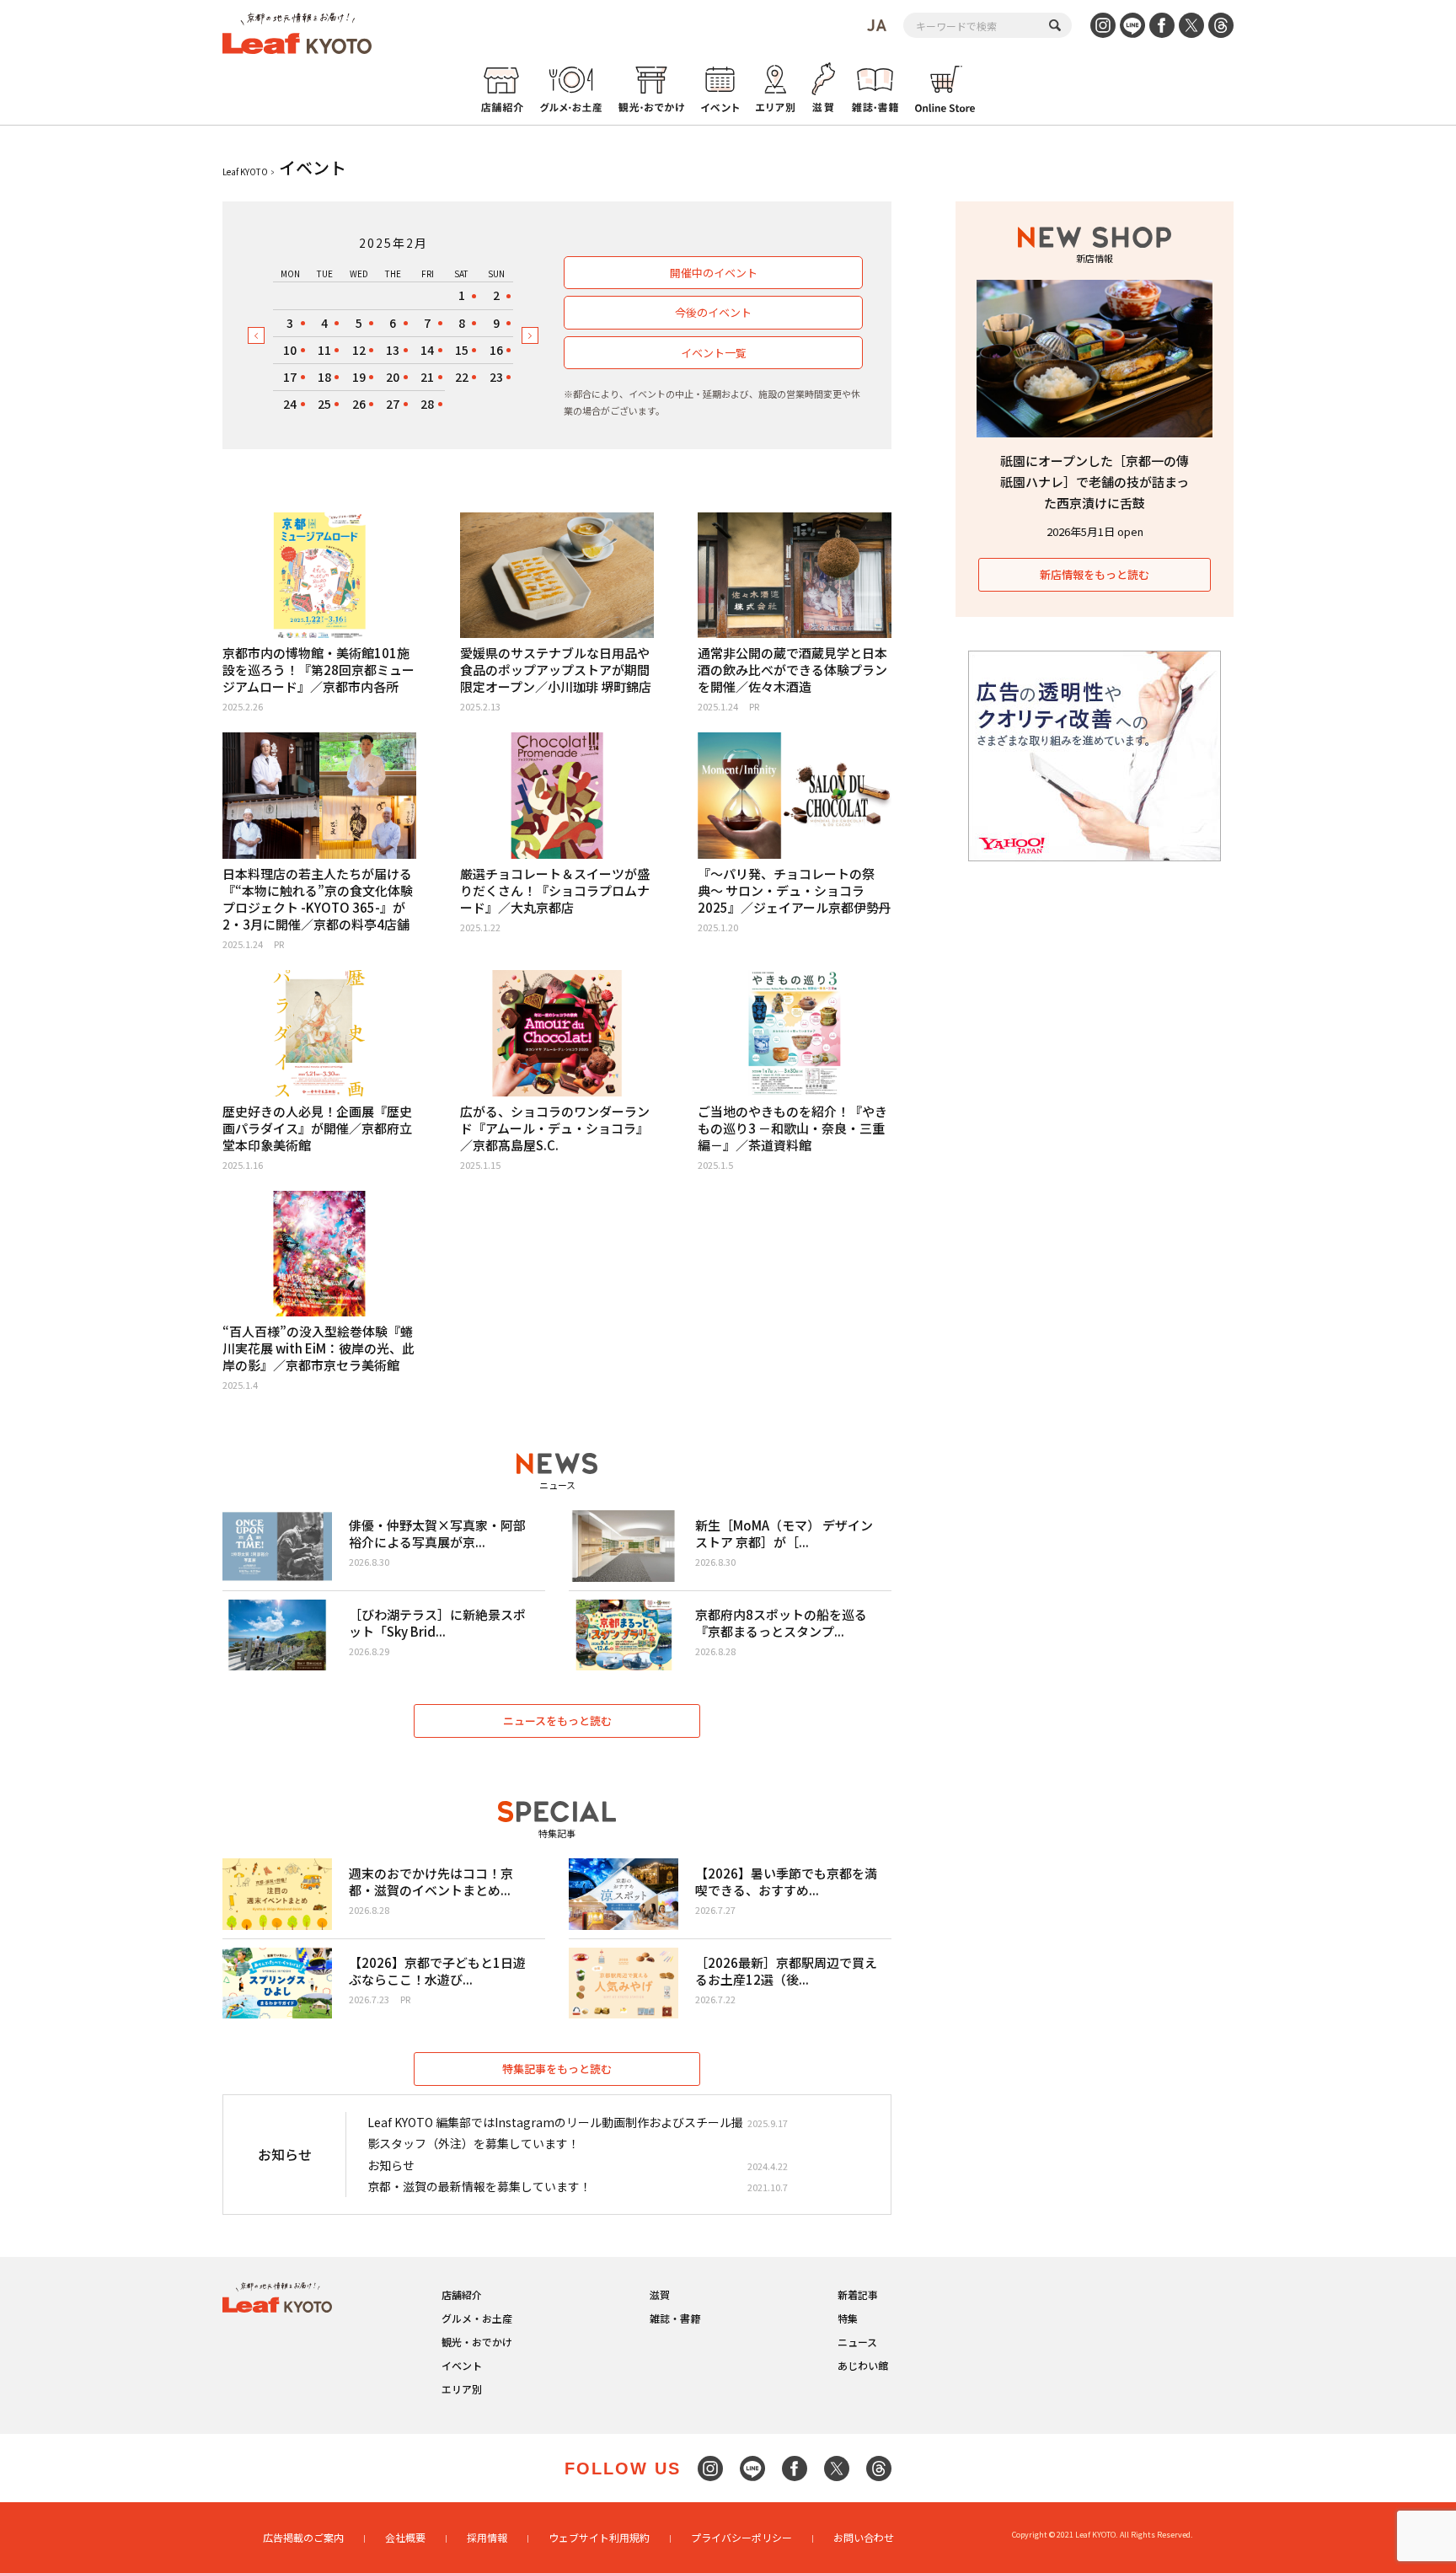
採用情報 (487, 2537)
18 (324, 377)
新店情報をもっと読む (1095, 574)
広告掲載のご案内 (303, 2537)
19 (359, 377)
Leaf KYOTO (245, 172)
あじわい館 (863, 2365)
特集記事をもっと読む (557, 2069)
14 (427, 350)
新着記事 (858, 2294)
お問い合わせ (864, 2537)
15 (462, 350)
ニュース (857, 2342)
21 (427, 377)
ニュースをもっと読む (557, 1721)
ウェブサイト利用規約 (599, 2537)
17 (290, 377)
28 (427, 404)
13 (393, 350)
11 (324, 350)
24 (290, 404)
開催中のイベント (714, 273)
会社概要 (405, 2537)
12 (359, 350)
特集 (848, 2318)
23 (496, 377)
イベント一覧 (714, 353)
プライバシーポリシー (741, 2537)
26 (359, 404)
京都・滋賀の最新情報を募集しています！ (479, 2186)
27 (393, 404)
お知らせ (391, 2165)
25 (324, 404)
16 (496, 350)
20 (393, 377)
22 (462, 377)
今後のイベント (713, 312)
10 (290, 350)
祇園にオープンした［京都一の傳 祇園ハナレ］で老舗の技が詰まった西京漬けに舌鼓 (1095, 482)
